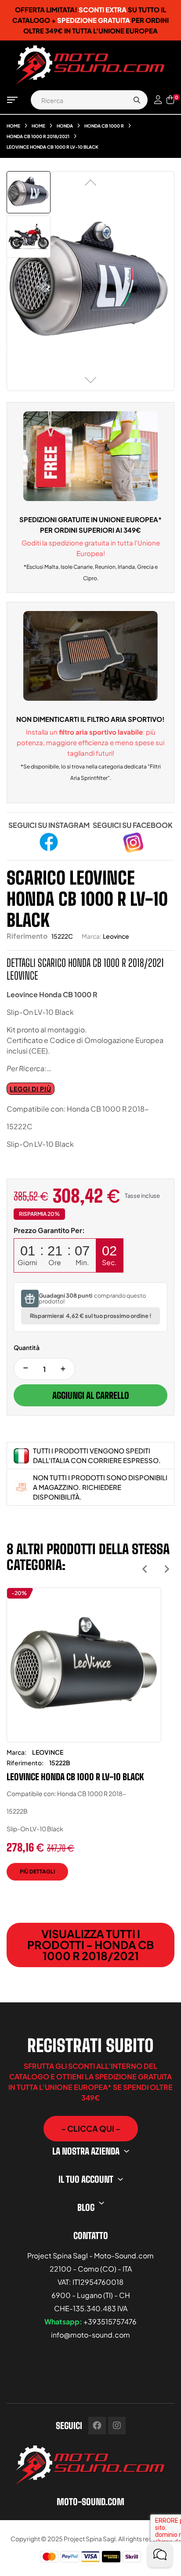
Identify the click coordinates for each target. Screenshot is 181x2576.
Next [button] (167, 1569)
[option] (84, 1741)
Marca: (92, 936)
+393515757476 (110, 2322)
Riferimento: (25, 1763)
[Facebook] (97, 2426)
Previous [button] (145, 1569)
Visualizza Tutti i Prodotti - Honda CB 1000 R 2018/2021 (90, 1945)
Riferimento (27, 936)
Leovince (116, 936)
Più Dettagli (37, 1872)
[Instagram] (117, 2426)
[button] (91, 2129)
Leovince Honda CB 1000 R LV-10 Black (75, 1777)
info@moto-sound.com (90, 2335)
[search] (137, 100)
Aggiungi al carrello (91, 1395)
